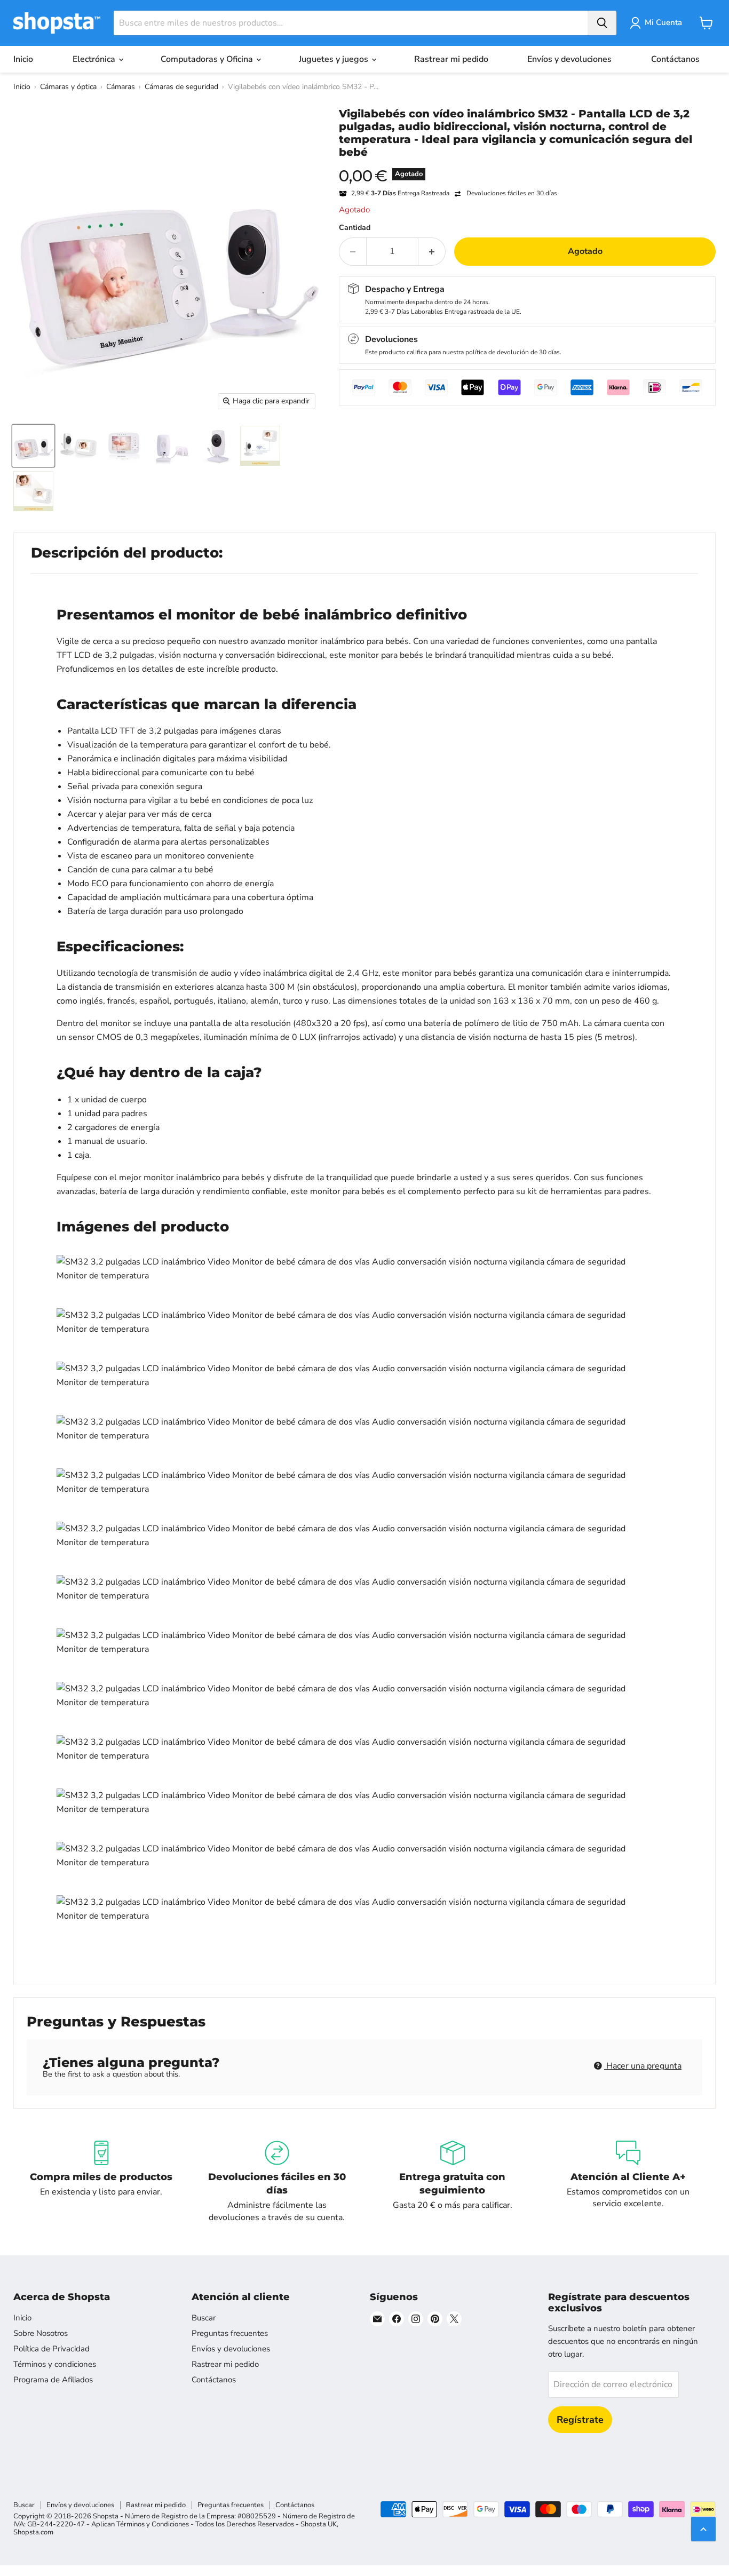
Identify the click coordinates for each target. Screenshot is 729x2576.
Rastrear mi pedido (451, 59)
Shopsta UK (319, 2524)
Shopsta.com (33, 2532)
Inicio (23, 59)
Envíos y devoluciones (569, 59)
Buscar (204, 2318)
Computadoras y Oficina (208, 59)
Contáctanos (675, 59)
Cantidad (355, 228)
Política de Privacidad (51, 2349)
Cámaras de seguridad (181, 87)
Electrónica (95, 59)
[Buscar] (602, 23)
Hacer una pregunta (643, 2066)
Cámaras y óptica (68, 87)
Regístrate (580, 2420)
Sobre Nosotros (41, 2333)
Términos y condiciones (55, 2364)
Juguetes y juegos (335, 59)
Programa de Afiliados (53, 2380)
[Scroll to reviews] (527, 165)
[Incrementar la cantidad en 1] (432, 251)
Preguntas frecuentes (230, 2333)
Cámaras (121, 87)
